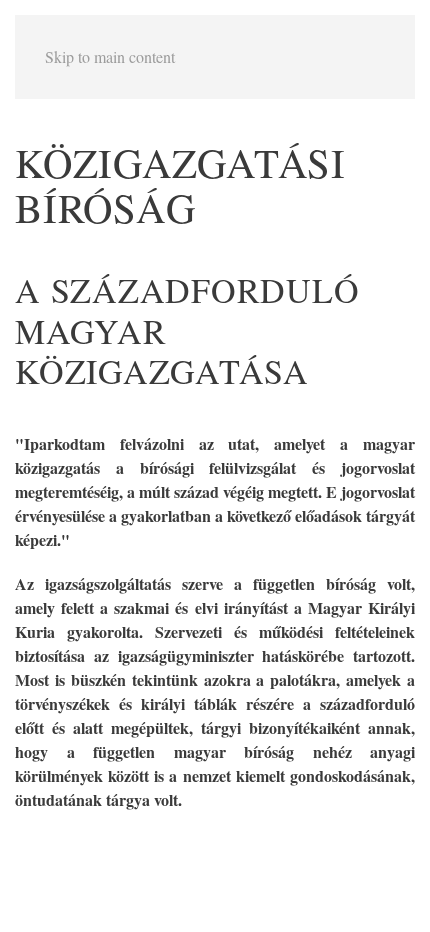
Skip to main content (110, 56)
